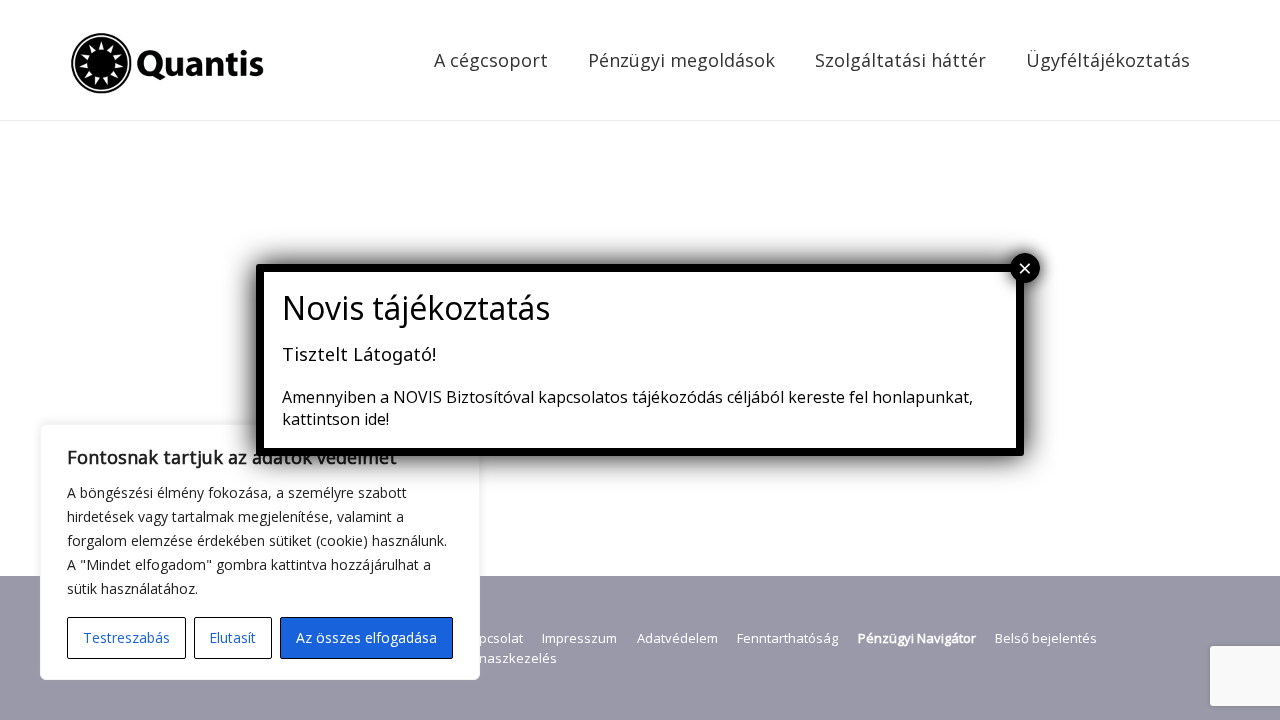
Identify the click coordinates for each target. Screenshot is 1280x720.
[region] (260, 552)
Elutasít (232, 637)
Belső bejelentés (1046, 638)
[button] (564, 60)
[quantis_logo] (170, 60)
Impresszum (579, 638)
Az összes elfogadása (366, 637)
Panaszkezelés (510, 658)
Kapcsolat (493, 638)
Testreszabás (126, 637)
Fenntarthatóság (787, 638)
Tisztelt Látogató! (359, 354)
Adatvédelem (677, 638)
